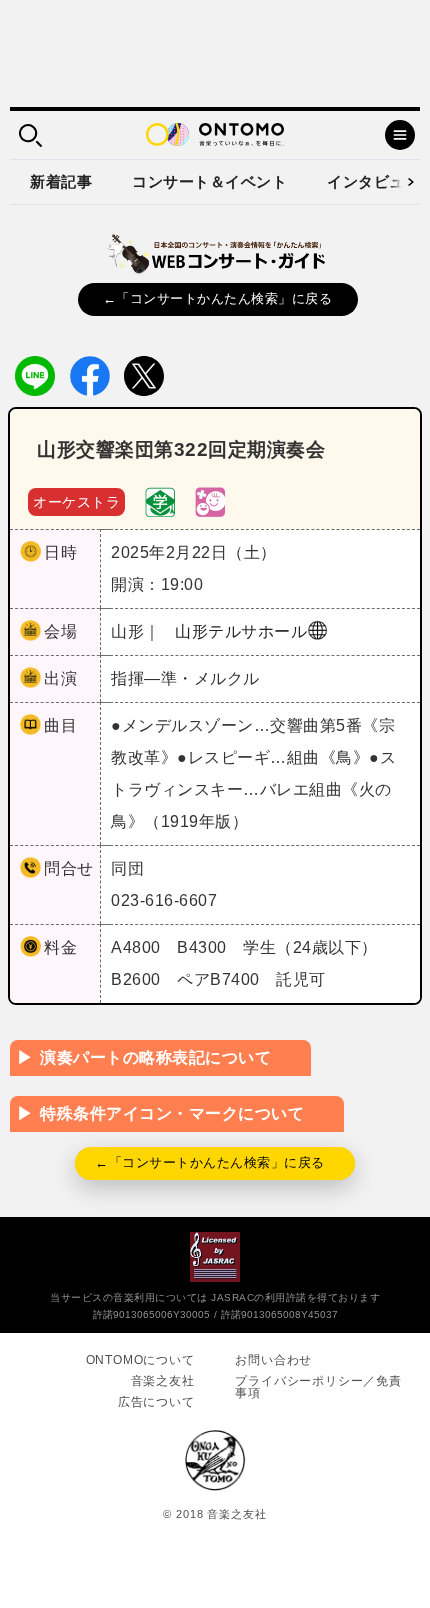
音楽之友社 (163, 1381)
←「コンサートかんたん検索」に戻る (218, 298)
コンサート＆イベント (209, 181)
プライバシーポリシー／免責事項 (318, 1387)
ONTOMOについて (140, 1360)
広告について (156, 1402)
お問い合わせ (273, 1360)
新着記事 (61, 181)
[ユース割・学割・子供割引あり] (160, 500)
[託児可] (210, 500)
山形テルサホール (241, 631)
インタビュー (373, 181)
